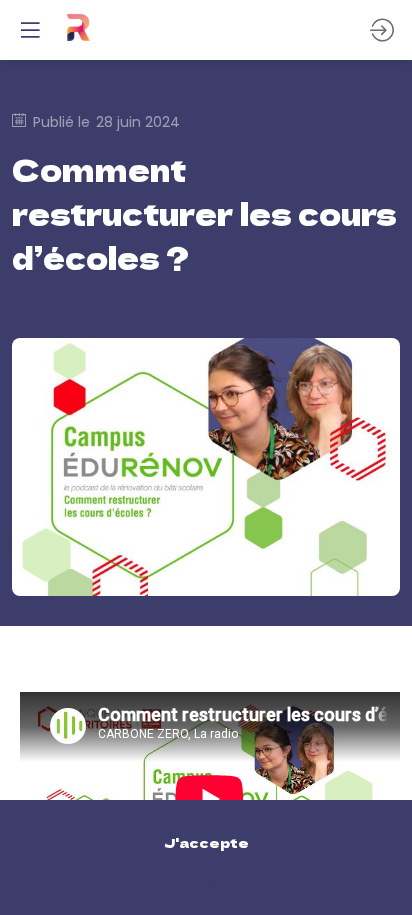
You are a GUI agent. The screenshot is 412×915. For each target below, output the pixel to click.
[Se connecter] (382, 30)
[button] (30, 30)
